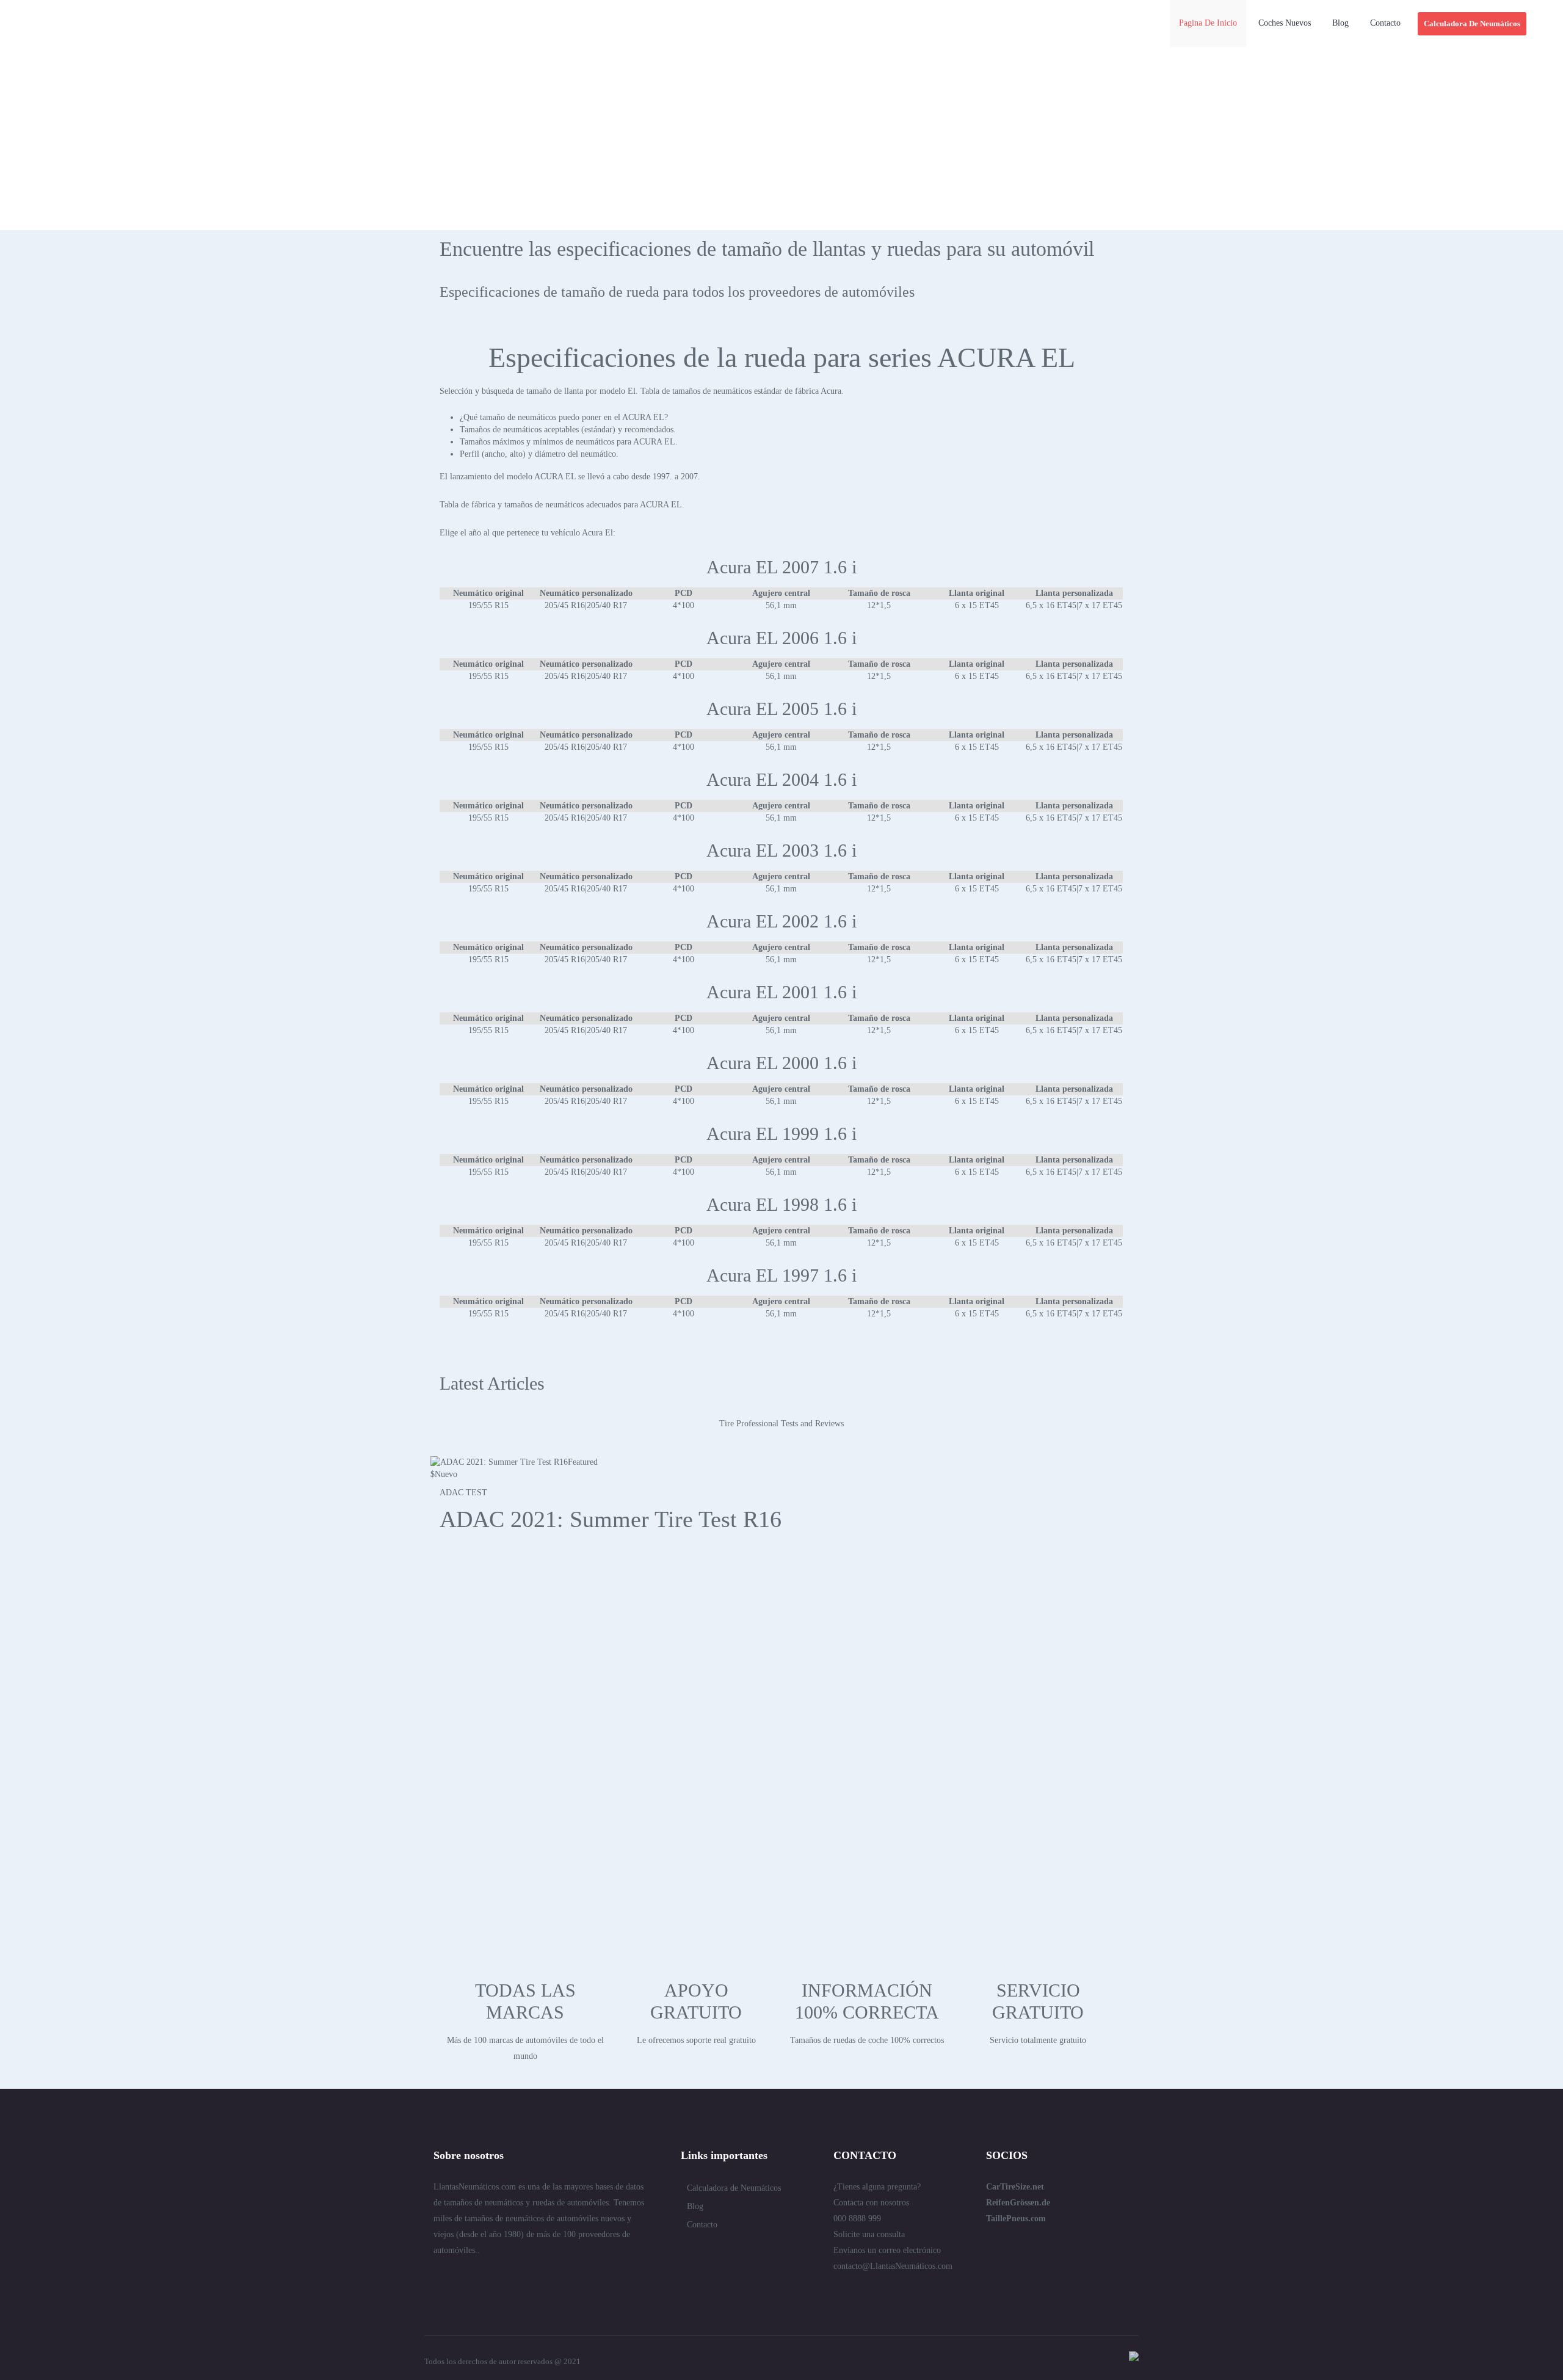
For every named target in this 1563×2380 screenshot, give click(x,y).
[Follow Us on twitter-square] (438, 2277)
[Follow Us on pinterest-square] (504, 2277)
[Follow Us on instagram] (570, 2277)
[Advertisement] (781, 139)
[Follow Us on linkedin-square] (460, 2277)
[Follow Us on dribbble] (526, 2277)
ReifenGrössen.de (1018, 2203)
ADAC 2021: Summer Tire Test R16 (611, 1519)
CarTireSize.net (1015, 2187)
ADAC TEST (463, 1493)
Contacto (702, 2225)
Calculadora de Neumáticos (734, 2188)
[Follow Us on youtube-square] (548, 2277)
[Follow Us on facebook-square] (482, 2277)
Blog (695, 2206)
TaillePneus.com (1016, 2219)
